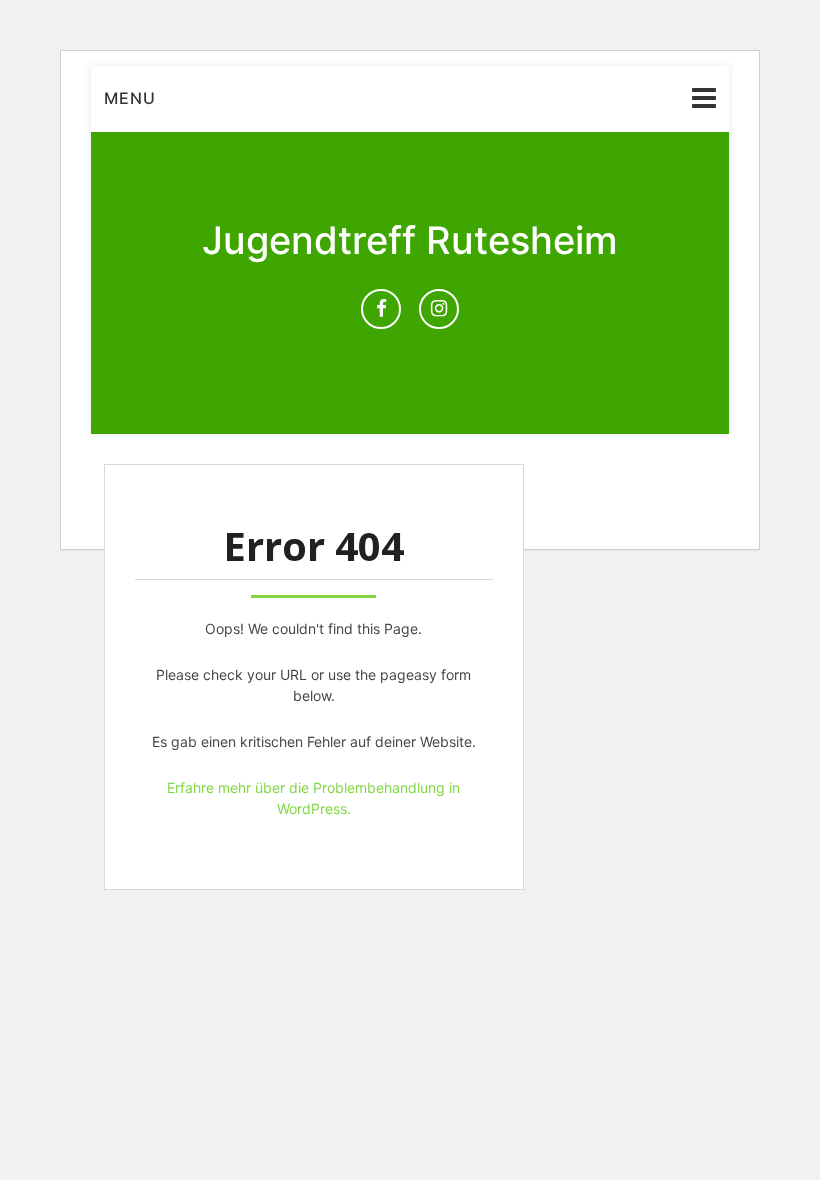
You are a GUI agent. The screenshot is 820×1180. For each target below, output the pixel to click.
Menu (130, 98)
